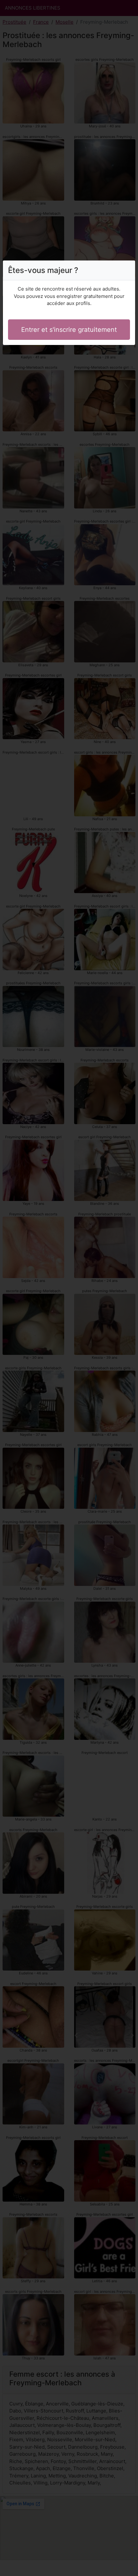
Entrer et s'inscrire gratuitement (69, 330)
